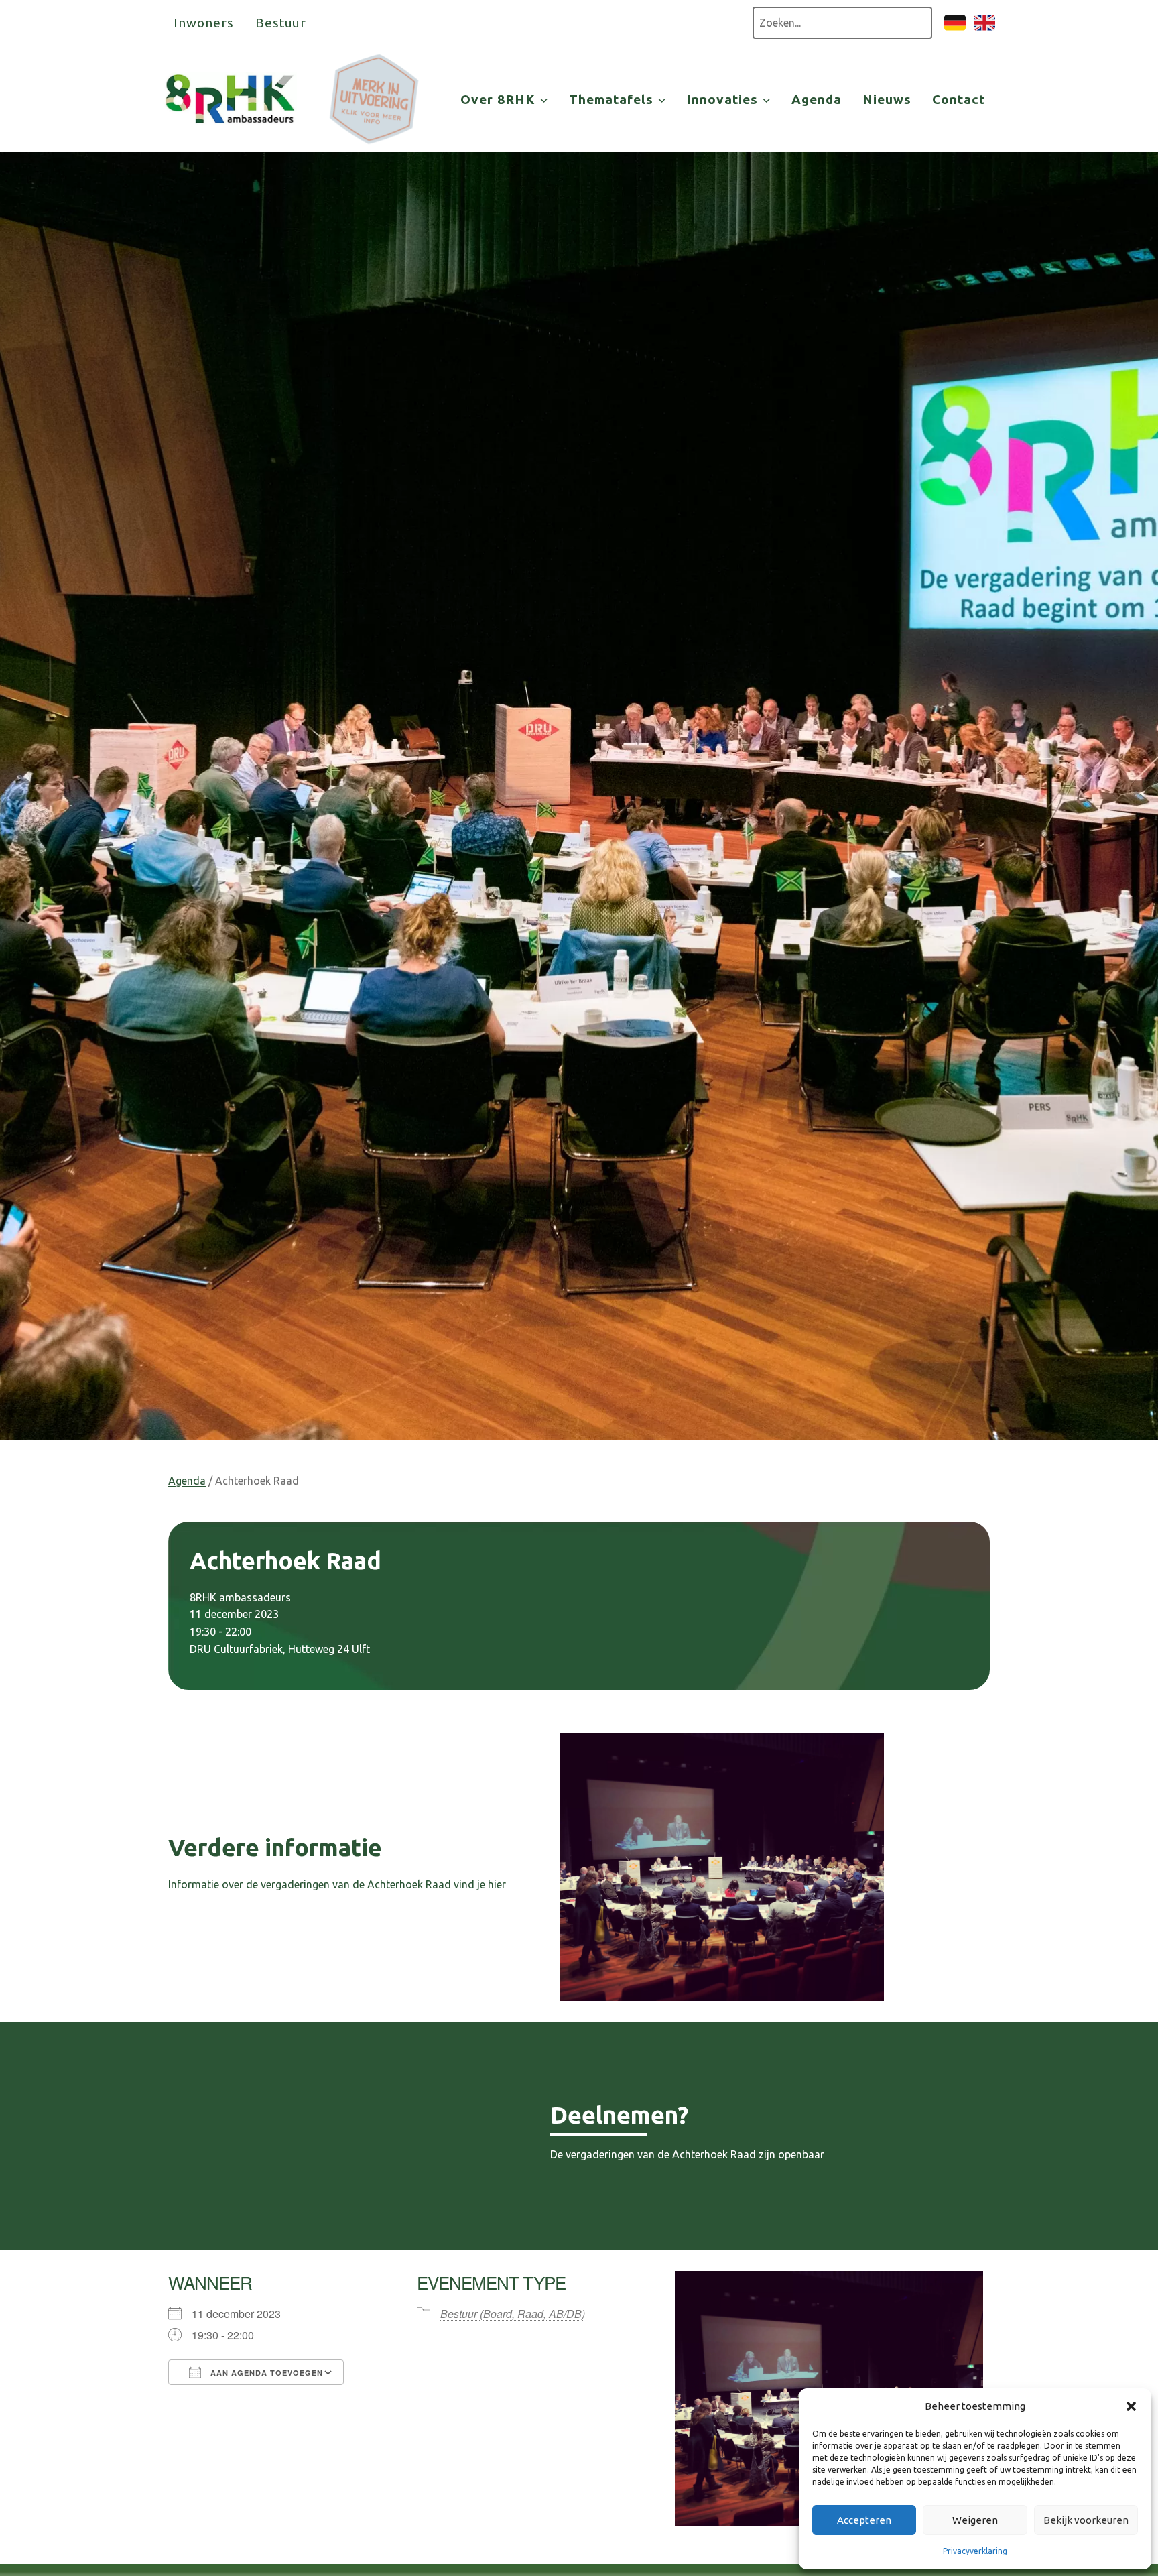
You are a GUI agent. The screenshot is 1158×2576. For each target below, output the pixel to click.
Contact (959, 99)
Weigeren (975, 2520)
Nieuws (887, 99)
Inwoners (204, 23)
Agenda (817, 99)
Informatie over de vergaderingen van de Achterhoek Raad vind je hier (337, 1884)
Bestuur (281, 23)
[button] (1131, 2406)
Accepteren (864, 2520)
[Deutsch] (955, 29)
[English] (984, 29)
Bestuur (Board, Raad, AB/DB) (513, 2314)
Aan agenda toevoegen (265, 2373)
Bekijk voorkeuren (1086, 2520)
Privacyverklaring (975, 2551)
